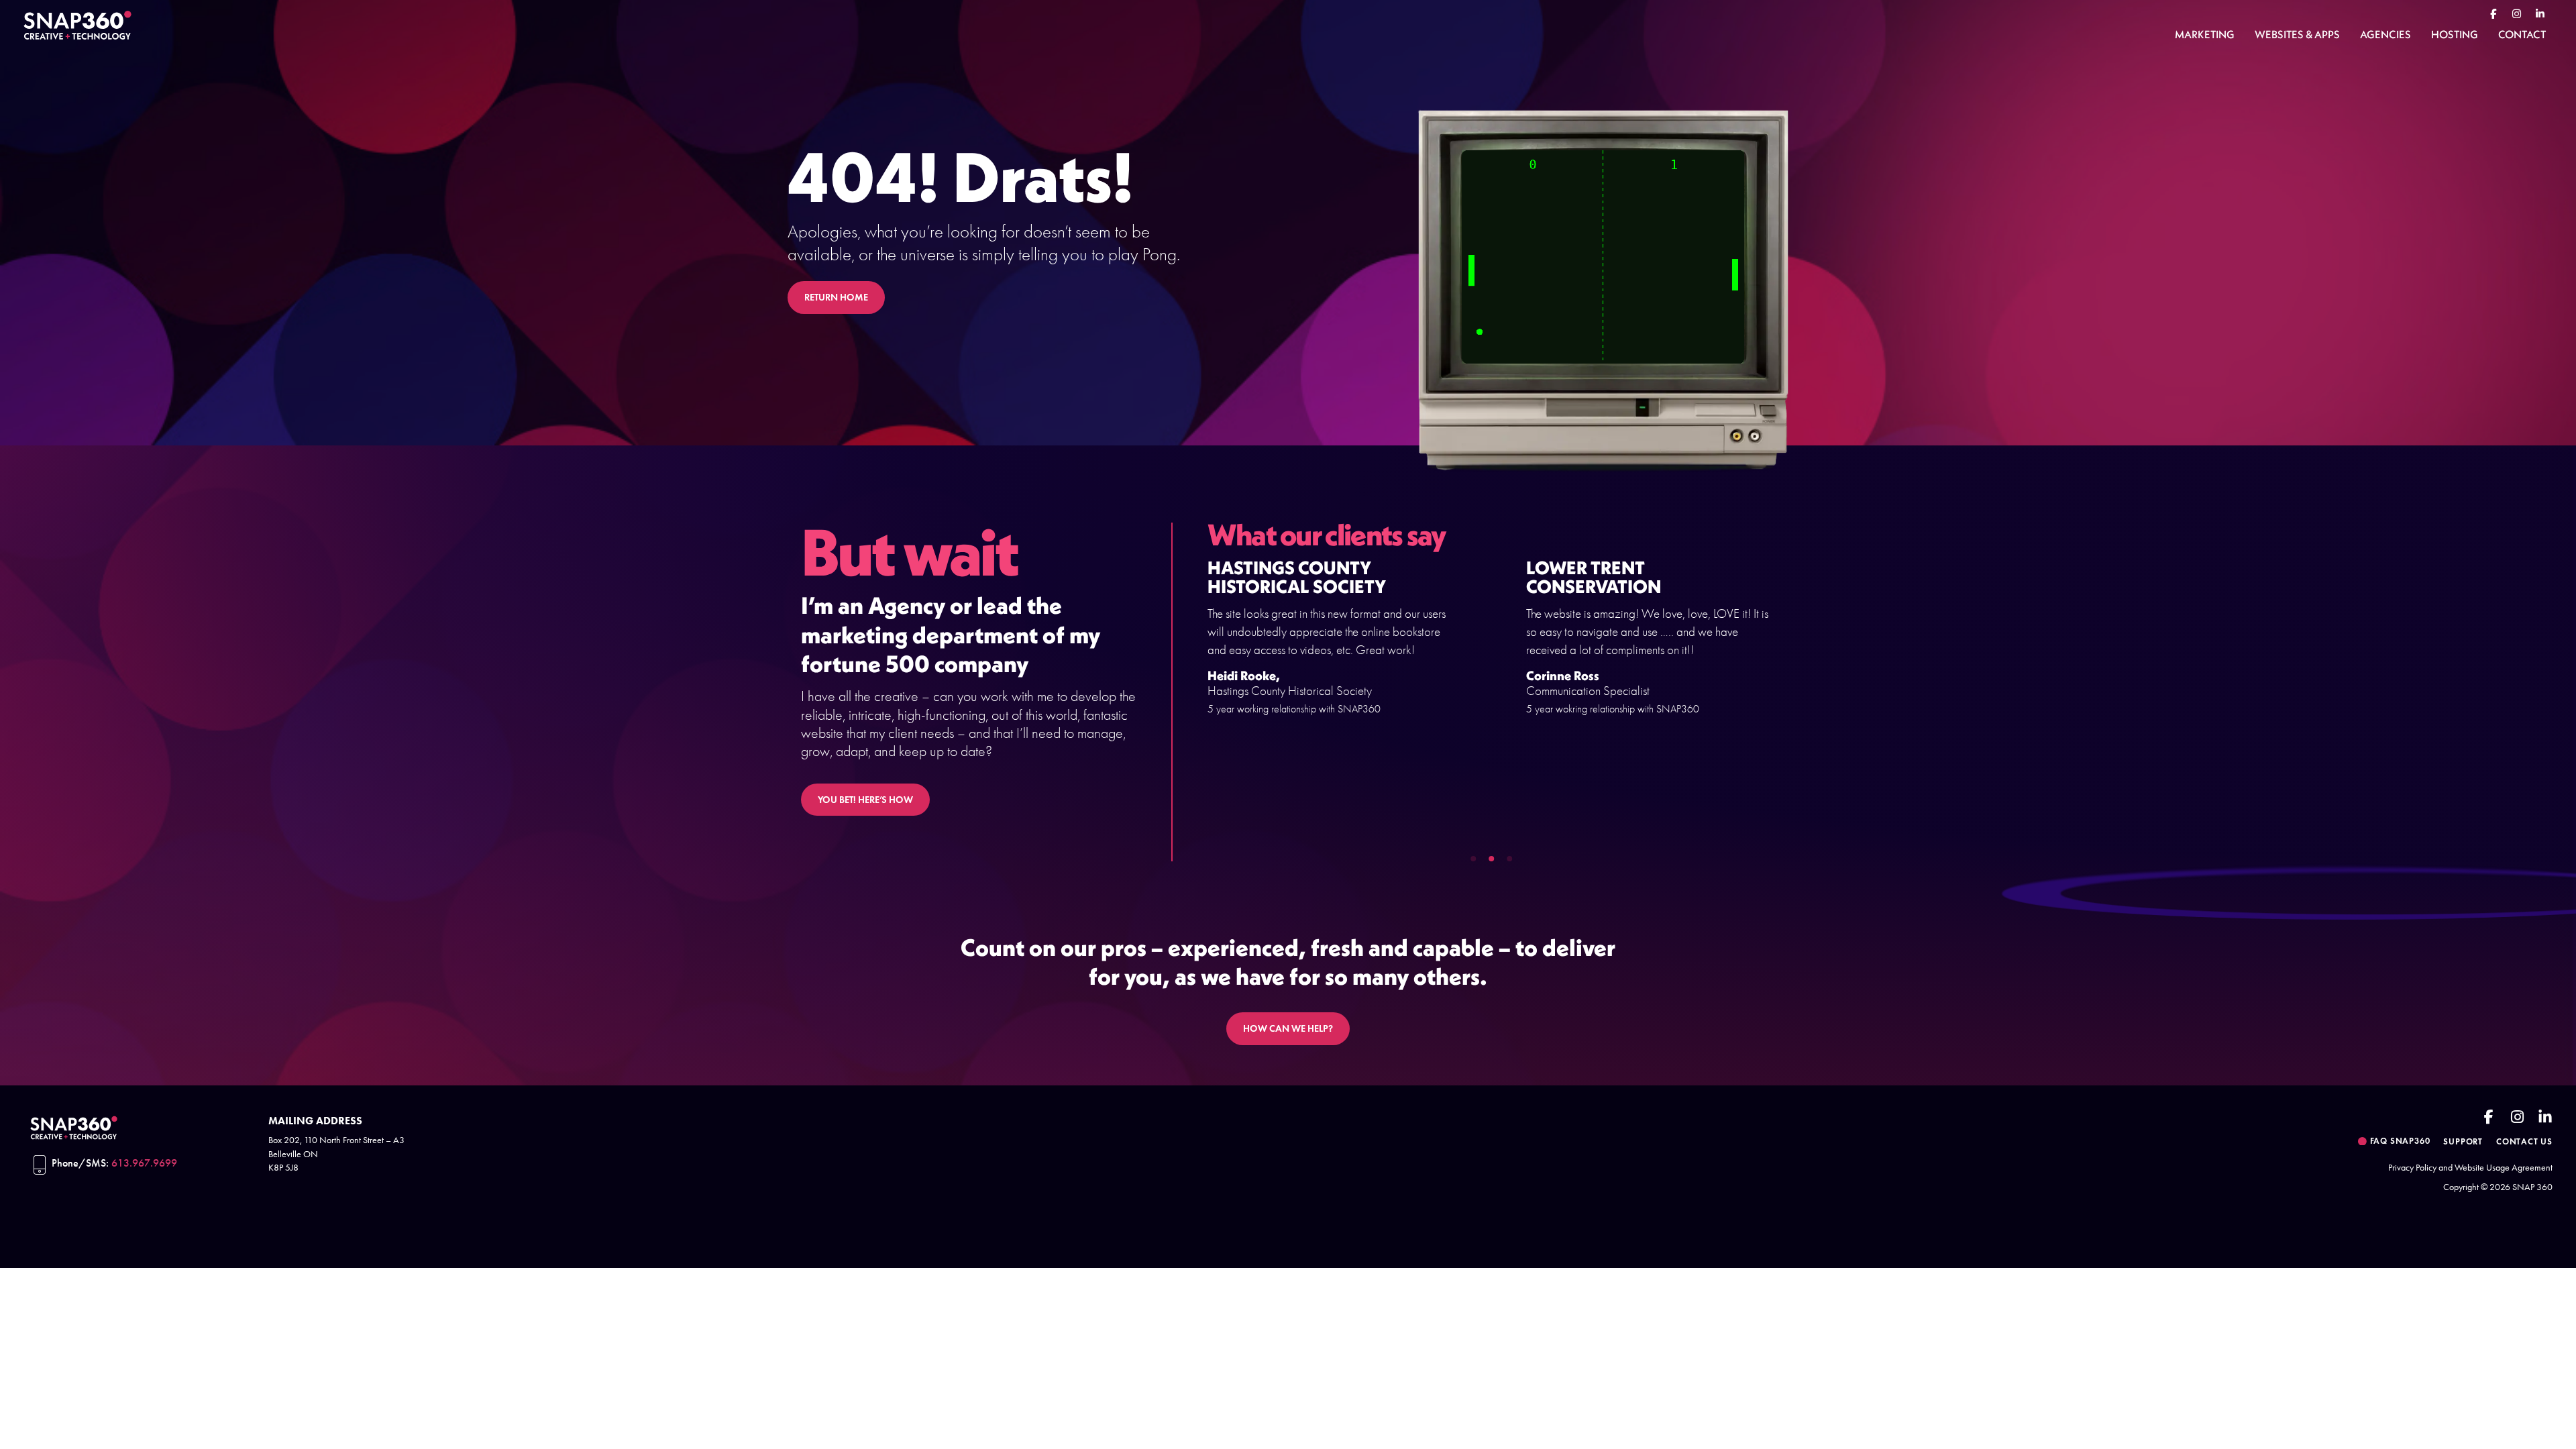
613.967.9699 (144, 1163)
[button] (1473, 859)
